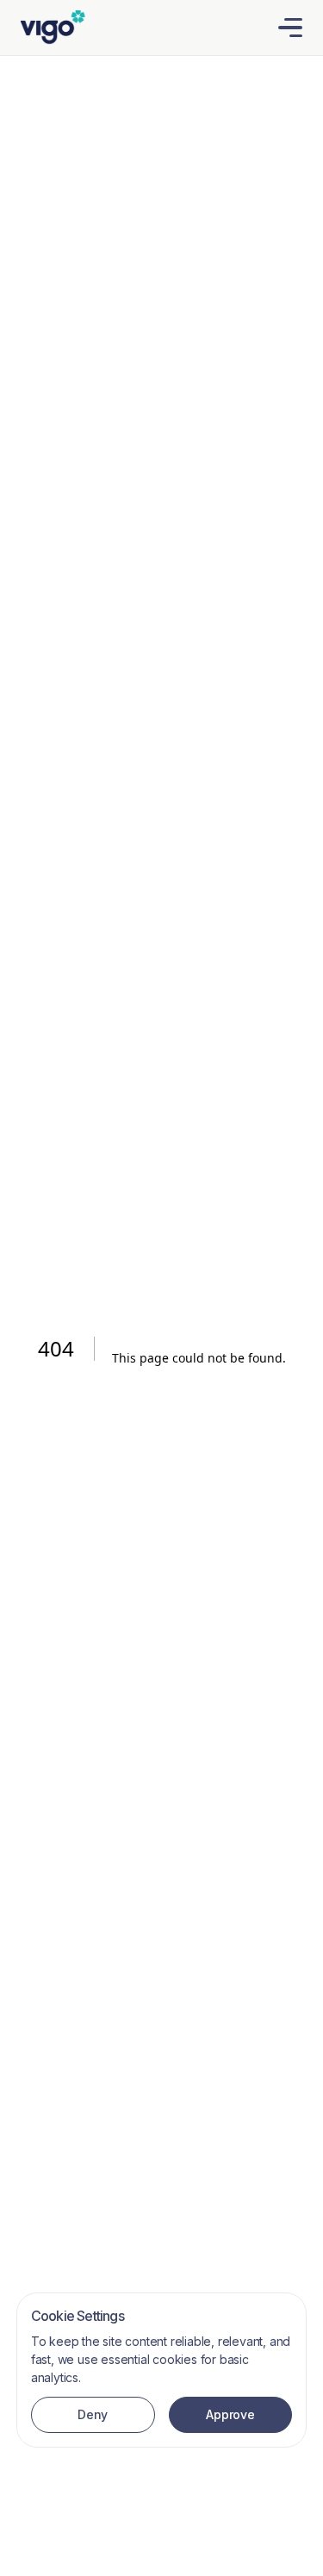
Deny (93, 2414)
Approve (230, 2414)
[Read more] (53, 26)
